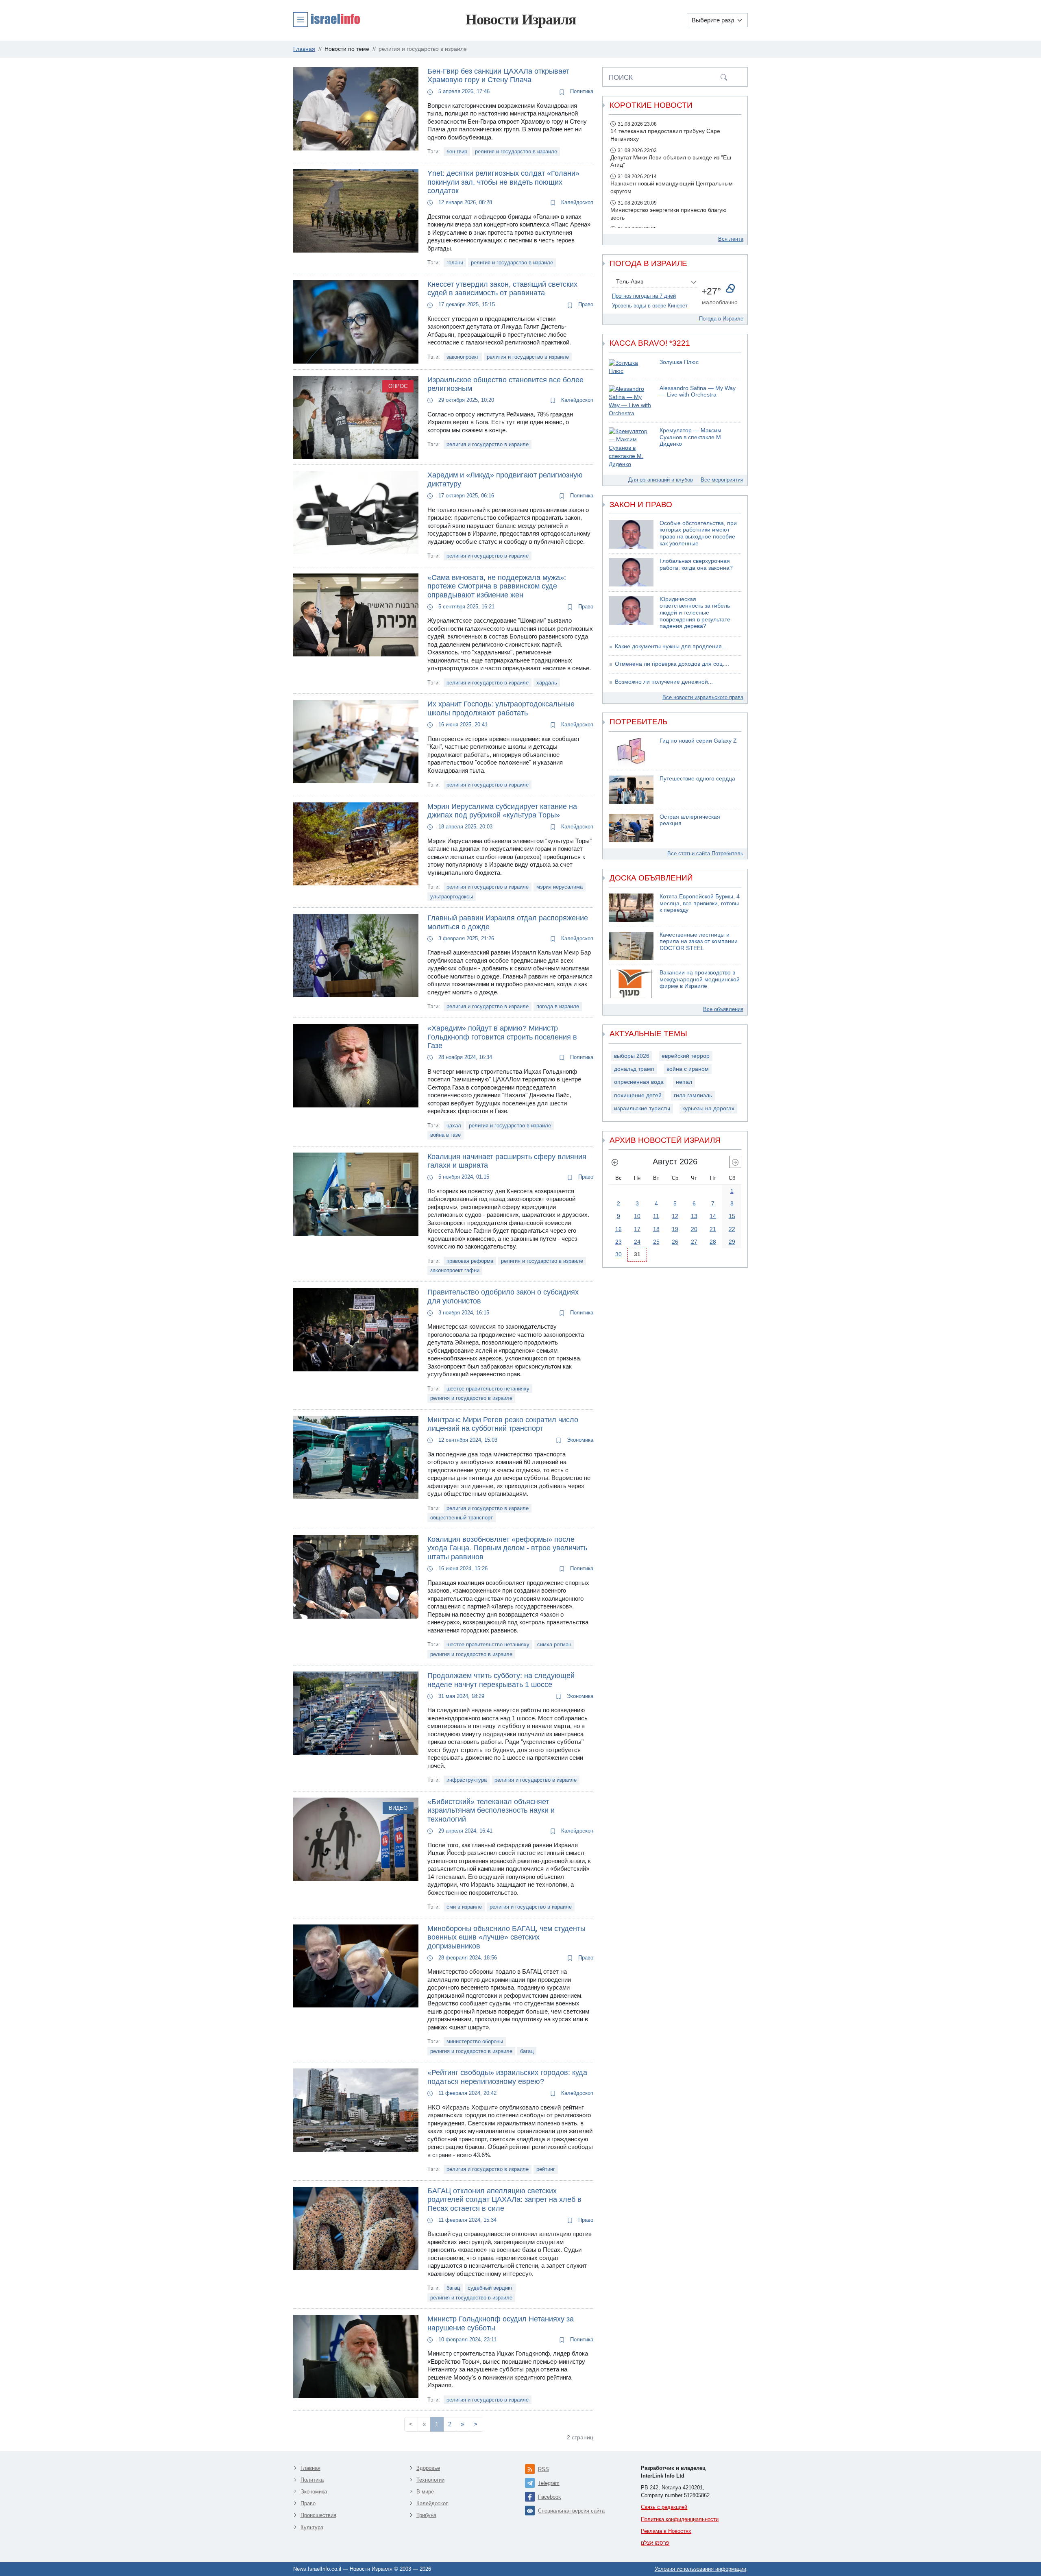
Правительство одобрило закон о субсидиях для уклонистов (503, 1297)
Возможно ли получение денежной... (664, 682)
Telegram (549, 2483)
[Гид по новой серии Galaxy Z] (631, 752)
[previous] (615, 1162)
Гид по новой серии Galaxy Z (698, 741)
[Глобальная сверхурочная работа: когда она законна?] (631, 572)
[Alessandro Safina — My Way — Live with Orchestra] (631, 402)
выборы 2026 (632, 1056)
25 (656, 1242)
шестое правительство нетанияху (488, 1389)
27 (694, 1242)
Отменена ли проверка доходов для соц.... (672, 664)
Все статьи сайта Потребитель (705, 853)
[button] (327, 19)
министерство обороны (475, 2041)
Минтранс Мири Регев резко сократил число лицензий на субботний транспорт (503, 1424)
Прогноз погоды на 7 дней (644, 296)
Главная (310, 2468)
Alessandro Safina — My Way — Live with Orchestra (698, 392)
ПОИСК (621, 77)
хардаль (547, 683)
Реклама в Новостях (666, 2531)
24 (637, 1242)
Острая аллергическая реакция (690, 820)
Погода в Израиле (721, 319)
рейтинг (546, 2169)
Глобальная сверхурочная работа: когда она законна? (696, 564)
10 (637, 1216)
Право (585, 304)
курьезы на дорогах (708, 1108)
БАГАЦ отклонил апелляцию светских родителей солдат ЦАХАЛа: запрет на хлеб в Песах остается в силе (504, 2200)
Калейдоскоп (576, 202)
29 (732, 1242)
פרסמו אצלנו (655, 2543)
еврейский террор (686, 1056)
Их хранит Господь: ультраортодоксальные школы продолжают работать (501, 708)
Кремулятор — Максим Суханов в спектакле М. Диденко (691, 437)
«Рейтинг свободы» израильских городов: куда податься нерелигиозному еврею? (507, 2077)
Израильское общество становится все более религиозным (505, 384)
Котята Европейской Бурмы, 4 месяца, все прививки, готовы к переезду (700, 903)
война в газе (445, 1135)
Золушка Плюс (679, 362)
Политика (581, 91)
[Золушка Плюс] (631, 367)
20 (694, 1229)
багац (527, 2051)
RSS (543, 2469)
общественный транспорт (462, 1518)
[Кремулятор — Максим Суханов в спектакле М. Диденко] (631, 448)
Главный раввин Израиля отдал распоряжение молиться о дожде (508, 922)
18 (656, 1229)
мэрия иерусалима (560, 887)
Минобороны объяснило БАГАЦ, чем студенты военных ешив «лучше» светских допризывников (506, 1937)
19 (675, 1229)
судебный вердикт (490, 2288)
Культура (312, 2527)
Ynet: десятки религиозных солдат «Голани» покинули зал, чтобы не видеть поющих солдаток (503, 182)
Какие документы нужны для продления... (671, 646)
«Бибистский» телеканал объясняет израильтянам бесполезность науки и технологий (491, 1810)
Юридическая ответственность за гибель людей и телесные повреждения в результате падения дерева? (695, 613)
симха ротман (554, 1644)
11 (656, 1216)
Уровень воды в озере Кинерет (650, 306)
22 (732, 1229)
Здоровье (428, 2468)
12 (675, 1216)
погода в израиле (558, 1006)
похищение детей (638, 1095)
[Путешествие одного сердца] (631, 790)
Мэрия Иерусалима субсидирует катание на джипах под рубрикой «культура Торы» (502, 811)
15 (732, 1216)
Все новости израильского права (703, 697)
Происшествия (318, 2515)
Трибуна (426, 2515)
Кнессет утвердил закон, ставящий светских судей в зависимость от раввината (502, 289)
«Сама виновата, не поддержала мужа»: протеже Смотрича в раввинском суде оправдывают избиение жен (497, 586)
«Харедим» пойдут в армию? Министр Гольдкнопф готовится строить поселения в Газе (502, 1037)
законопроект (463, 357)
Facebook (550, 2497)
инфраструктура (467, 1780)
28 (713, 1242)
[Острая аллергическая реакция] (631, 828)
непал (684, 1082)
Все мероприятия (722, 480)
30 (619, 1254)
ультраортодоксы (452, 897)
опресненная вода (639, 1082)
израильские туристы (642, 1108)
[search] (724, 77)
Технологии (430, 2480)
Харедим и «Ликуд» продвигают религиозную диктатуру (505, 479)
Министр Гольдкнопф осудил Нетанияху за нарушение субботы (501, 2323)
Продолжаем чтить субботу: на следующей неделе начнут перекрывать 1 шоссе (501, 1680)
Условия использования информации (700, 2569)
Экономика (579, 1440)
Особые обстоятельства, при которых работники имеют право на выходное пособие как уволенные (698, 533)
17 (637, 1229)
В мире (425, 2492)
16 (619, 1229)
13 (694, 1216)
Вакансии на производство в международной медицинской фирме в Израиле (700, 979)
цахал (454, 1126)
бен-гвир (457, 151)
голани (455, 263)
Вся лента (731, 239)
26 (675, 1242)
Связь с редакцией (664, 2507)
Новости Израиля (521, 20)
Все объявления (723, 1009)
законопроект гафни (455, 1270)
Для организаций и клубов (661, 480)
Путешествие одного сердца (697, 779)
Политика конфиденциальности (680, 2519)
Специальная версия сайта (571, 2511)
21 (713, 1229)
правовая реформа (470, 1261)
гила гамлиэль (693, 1095)
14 (713, 1216)
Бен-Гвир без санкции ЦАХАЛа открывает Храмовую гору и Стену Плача (498, 76)
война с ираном (688, 1069)
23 (619, 1242)
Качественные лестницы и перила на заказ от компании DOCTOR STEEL (699, 941)
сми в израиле (464, 1907)
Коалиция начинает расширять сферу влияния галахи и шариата (507, 1161)
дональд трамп (634, 1069)
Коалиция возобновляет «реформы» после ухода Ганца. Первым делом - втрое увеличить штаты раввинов (507, 1548)
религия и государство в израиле (516, 151)
